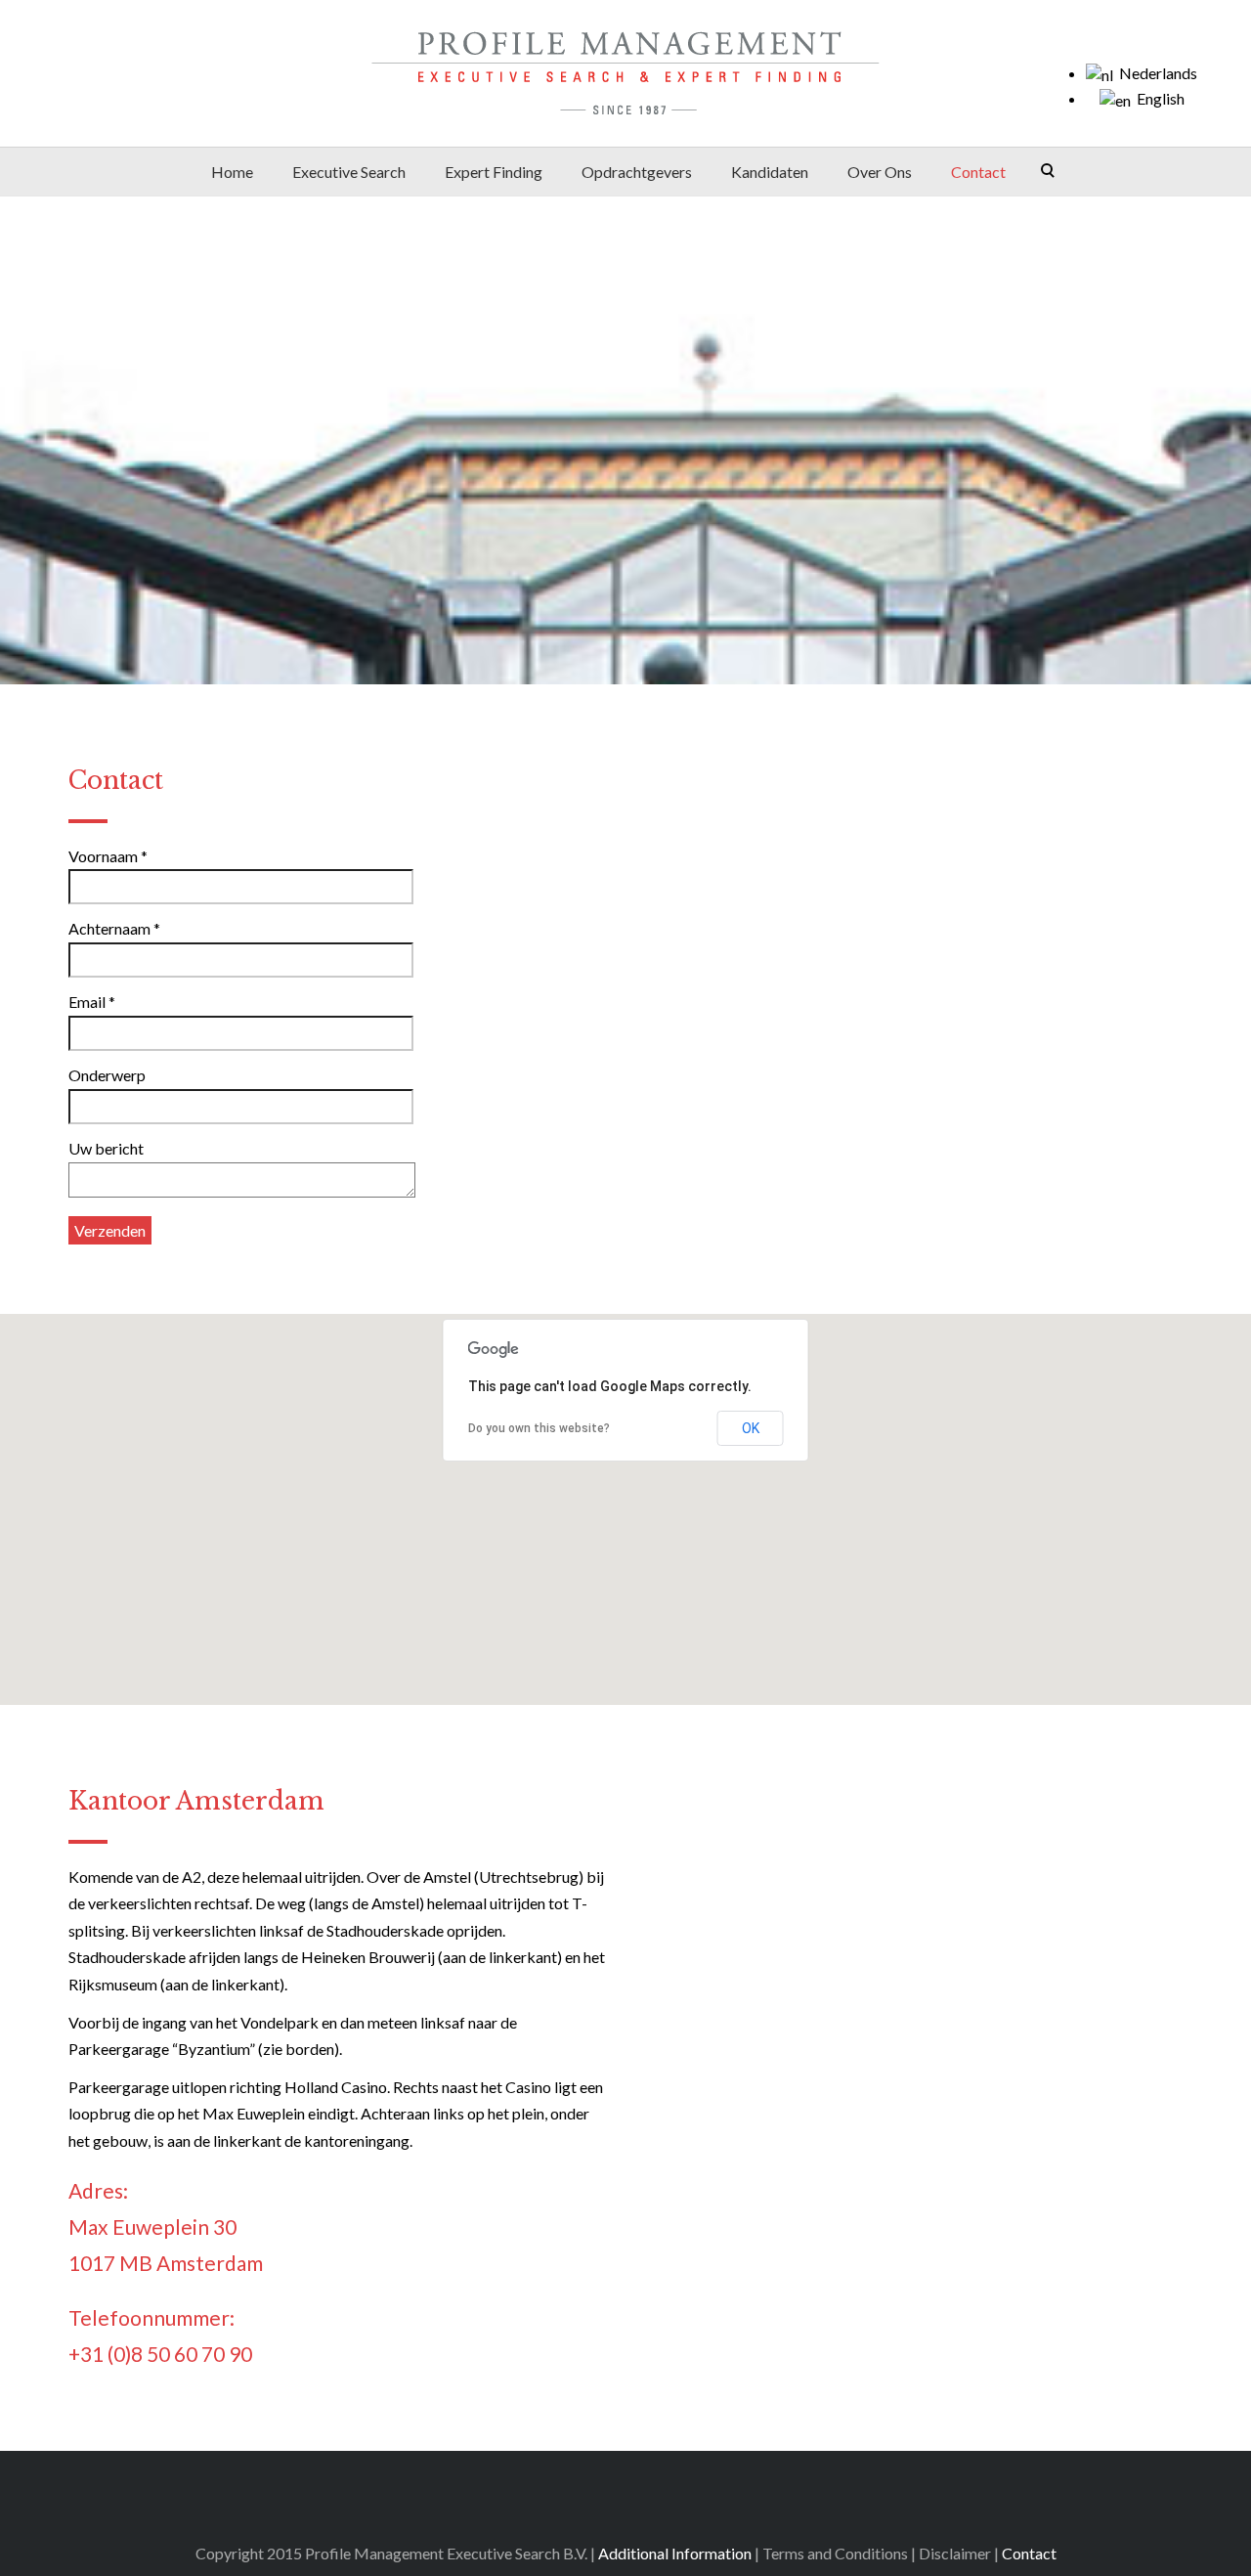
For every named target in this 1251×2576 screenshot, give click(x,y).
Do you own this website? (539, 1428)
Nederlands (1155, 73)
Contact (978, 172)
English (1158, 98)
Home (232, 172)
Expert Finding (494, 172)
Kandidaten (770, 172)
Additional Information (675, 2553)
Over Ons (880, 172)
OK (751, 1428)
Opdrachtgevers (637, 172)
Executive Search (349, 172)
